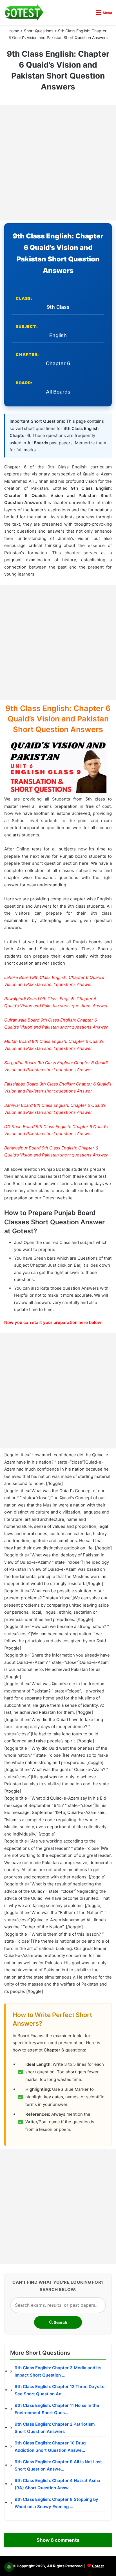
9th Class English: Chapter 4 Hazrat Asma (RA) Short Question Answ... (57, 2484)
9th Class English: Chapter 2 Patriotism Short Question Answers (55, 2428)
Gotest (98, 2566)
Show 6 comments (58, 2540)
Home (14, 31)
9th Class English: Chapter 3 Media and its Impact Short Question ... (58, 2371)
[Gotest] (24, 12)
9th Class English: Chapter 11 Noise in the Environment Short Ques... (57, 2409)
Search (60, 2322)
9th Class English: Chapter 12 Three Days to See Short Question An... (60, 2390)
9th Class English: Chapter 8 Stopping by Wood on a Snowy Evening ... (56, 2503)
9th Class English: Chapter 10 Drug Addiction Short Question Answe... (50, 2447)
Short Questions (39, 31)
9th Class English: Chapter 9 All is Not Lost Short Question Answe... (58, 2465)
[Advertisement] (58, 163)
